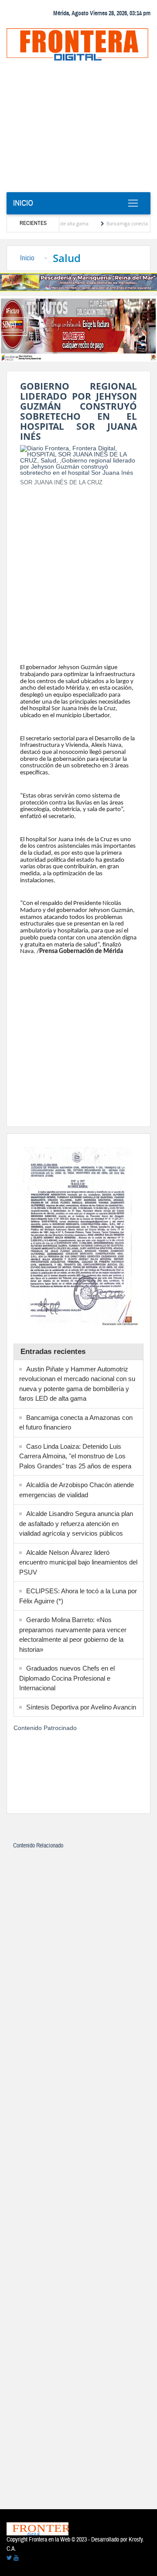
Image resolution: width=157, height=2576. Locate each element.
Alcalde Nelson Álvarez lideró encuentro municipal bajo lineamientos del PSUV (78, 1562)
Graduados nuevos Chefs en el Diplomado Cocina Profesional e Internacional (67, 1678)
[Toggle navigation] (133, 204)
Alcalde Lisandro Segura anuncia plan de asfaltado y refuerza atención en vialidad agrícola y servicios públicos (76, 1523)
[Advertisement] (78, 129)
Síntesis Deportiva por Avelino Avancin (81, 1707)
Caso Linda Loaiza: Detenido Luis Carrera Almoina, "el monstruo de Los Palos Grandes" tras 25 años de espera (75, 1456)
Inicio (23, 203)
